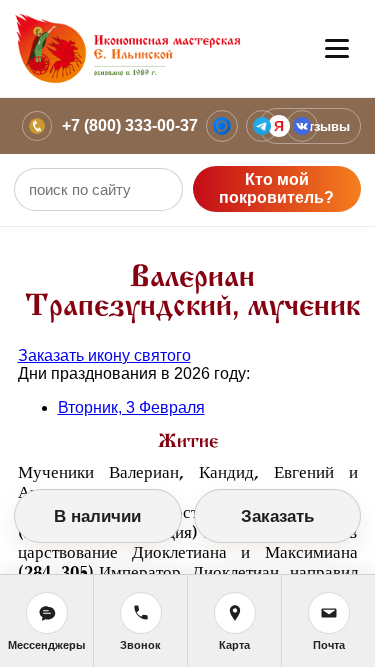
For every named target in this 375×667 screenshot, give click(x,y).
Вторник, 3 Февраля (131, 407)
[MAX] (222, 126)
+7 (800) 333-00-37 (130, 125)
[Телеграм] (262, 126)
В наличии (97, 516)
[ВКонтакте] (302, 126)
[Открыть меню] (337, 49)
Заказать (277, 516)
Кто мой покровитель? (276, 188)
